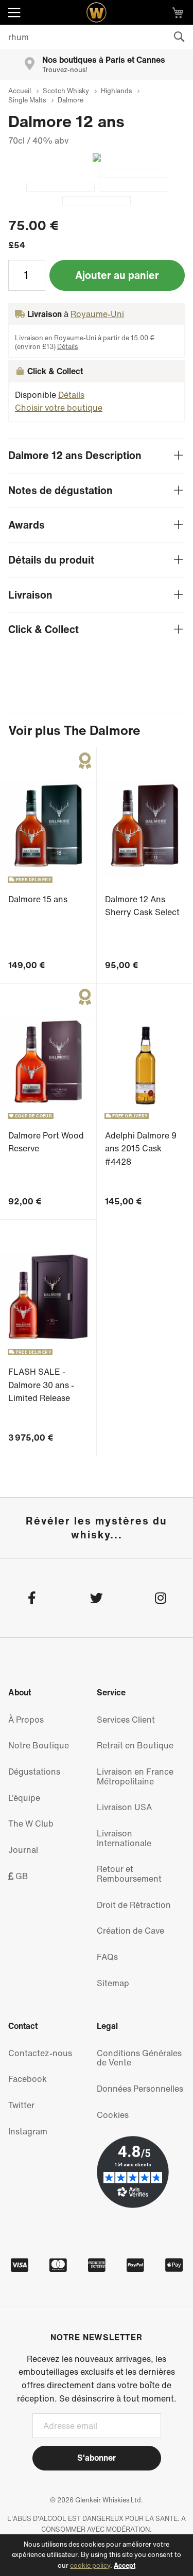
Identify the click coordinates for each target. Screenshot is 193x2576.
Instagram (28, 2131)
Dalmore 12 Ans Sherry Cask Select (142, 906)
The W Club (31, 1824)
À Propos (26, 1720)
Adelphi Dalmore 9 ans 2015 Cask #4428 (141, 1149)
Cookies (113, 2115)
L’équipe (24, 1798)
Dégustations (34, 1772)
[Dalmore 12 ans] (133, 173)
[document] (97, 2555)
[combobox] (97, 37)
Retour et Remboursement (129, 1874)
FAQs (107, 1957)
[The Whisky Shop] (97, 12)
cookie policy (90, 2565)
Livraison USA (124, 1807)
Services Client (126, 1720)
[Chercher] (179, 37)
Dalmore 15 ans (38, 899)
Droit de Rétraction (134, 1905)
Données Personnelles (140, 2089)
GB (21, 1876)
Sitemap (113, 1983)
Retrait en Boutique (135, 1745)
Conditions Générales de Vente (139, 2058)
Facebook (28, 2079)
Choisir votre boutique (59, 408)
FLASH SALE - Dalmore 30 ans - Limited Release (41, 1385)
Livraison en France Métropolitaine (135, 1776)
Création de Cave (130, 1931)
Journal (23, 1850)
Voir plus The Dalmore (74, 730)
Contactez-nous (40, 2053)
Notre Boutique (39, 1745)
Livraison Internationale (124, 1838)
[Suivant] (93, 157)
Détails (67, 347)
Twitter (21, 2105)
